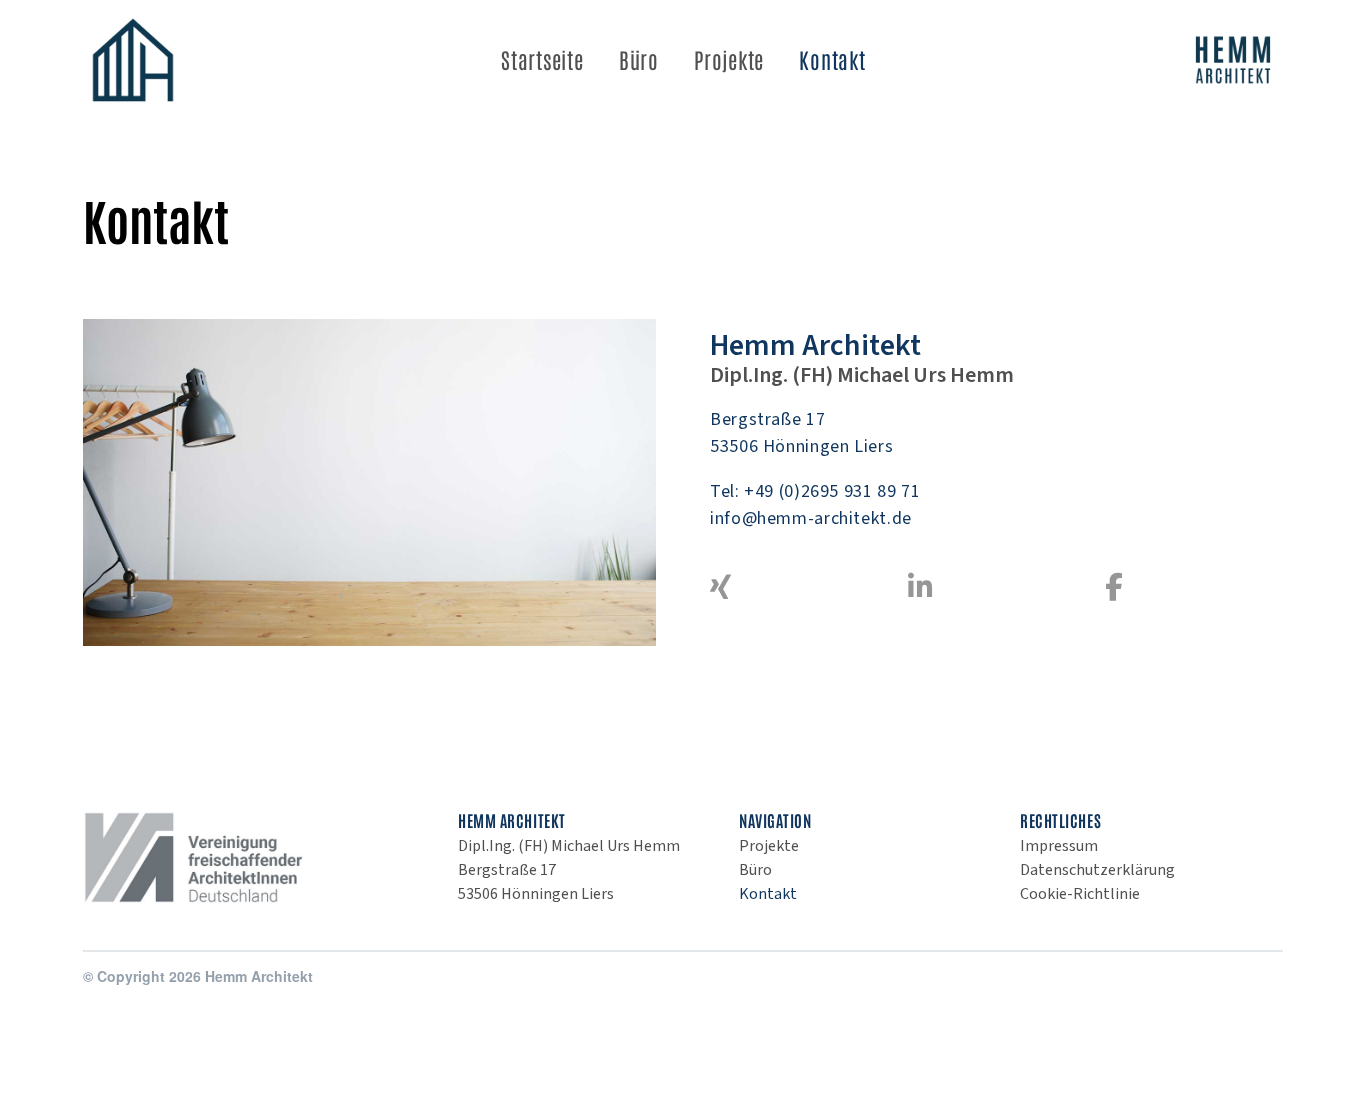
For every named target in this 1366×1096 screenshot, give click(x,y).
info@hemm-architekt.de (811, 518)
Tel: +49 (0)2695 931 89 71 (815, 491)
